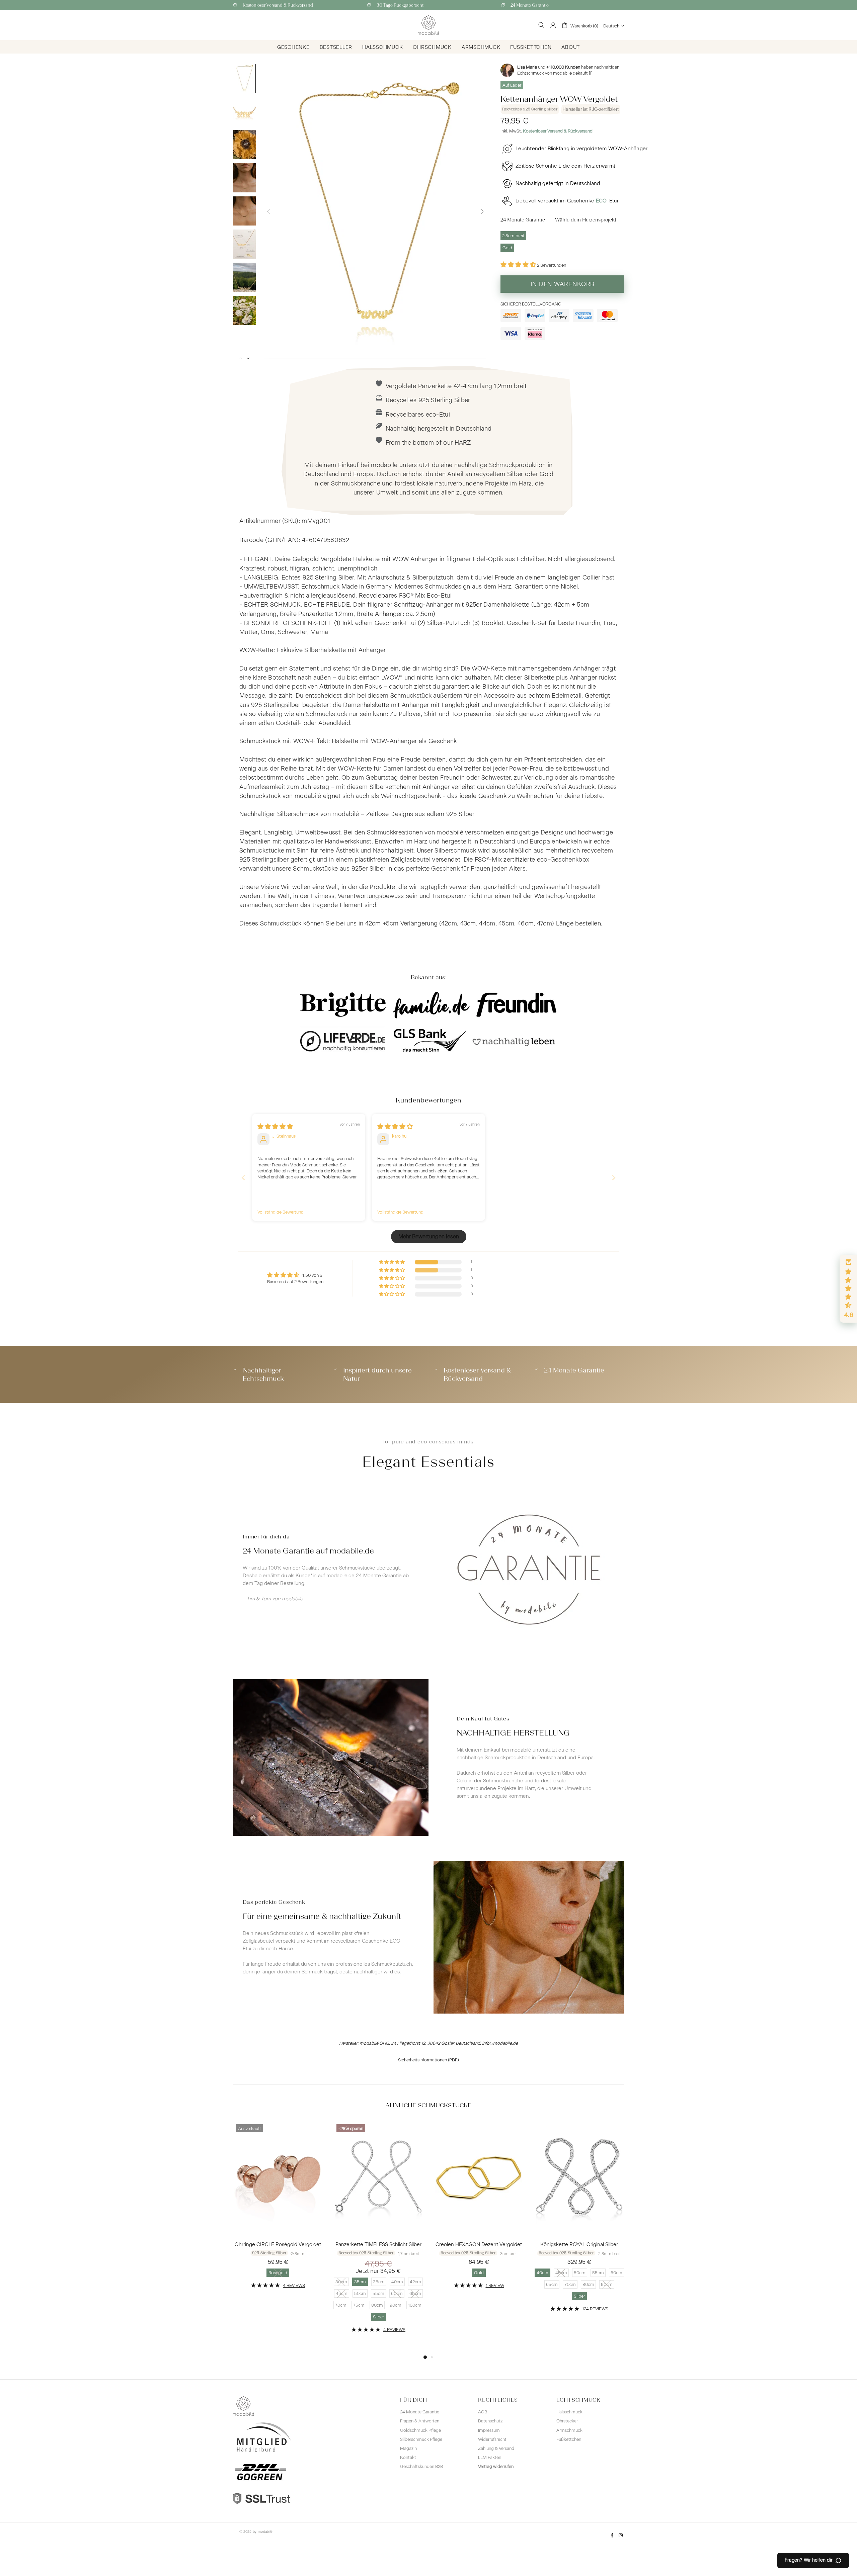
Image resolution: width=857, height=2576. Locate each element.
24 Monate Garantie (420, 2412)
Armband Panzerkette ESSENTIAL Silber (278, 2244)
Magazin (408, 2448)
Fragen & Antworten (420, 2421)
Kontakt (408, 2457)
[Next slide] (614, 1178)
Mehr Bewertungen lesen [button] (429, 1236)
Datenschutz (490, 2421)
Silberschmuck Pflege (421, 2439)
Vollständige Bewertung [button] (281, 1212)
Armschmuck (569, 2430)
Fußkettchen (569, 2439)
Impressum (489, 2430)
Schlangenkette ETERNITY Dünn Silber (378, 2244)
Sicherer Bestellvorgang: (531, 304)
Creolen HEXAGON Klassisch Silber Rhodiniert (579, 2244)
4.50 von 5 (312, 1275)
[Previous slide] (243, 1178)
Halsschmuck (569, 2412)
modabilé (265, 2532)
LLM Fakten (490, 2457)
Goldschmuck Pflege (420, 2430)
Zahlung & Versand (496, 2448)
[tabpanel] (278, 2222)
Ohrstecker (567, 2421)
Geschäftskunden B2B (421, 2466)
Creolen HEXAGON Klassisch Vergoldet (479, 2244)
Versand (555, 131)
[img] (275, 1127)
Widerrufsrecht (492, 2439)
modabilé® (428, 25)
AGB (483, 2412)
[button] (519, 265)
